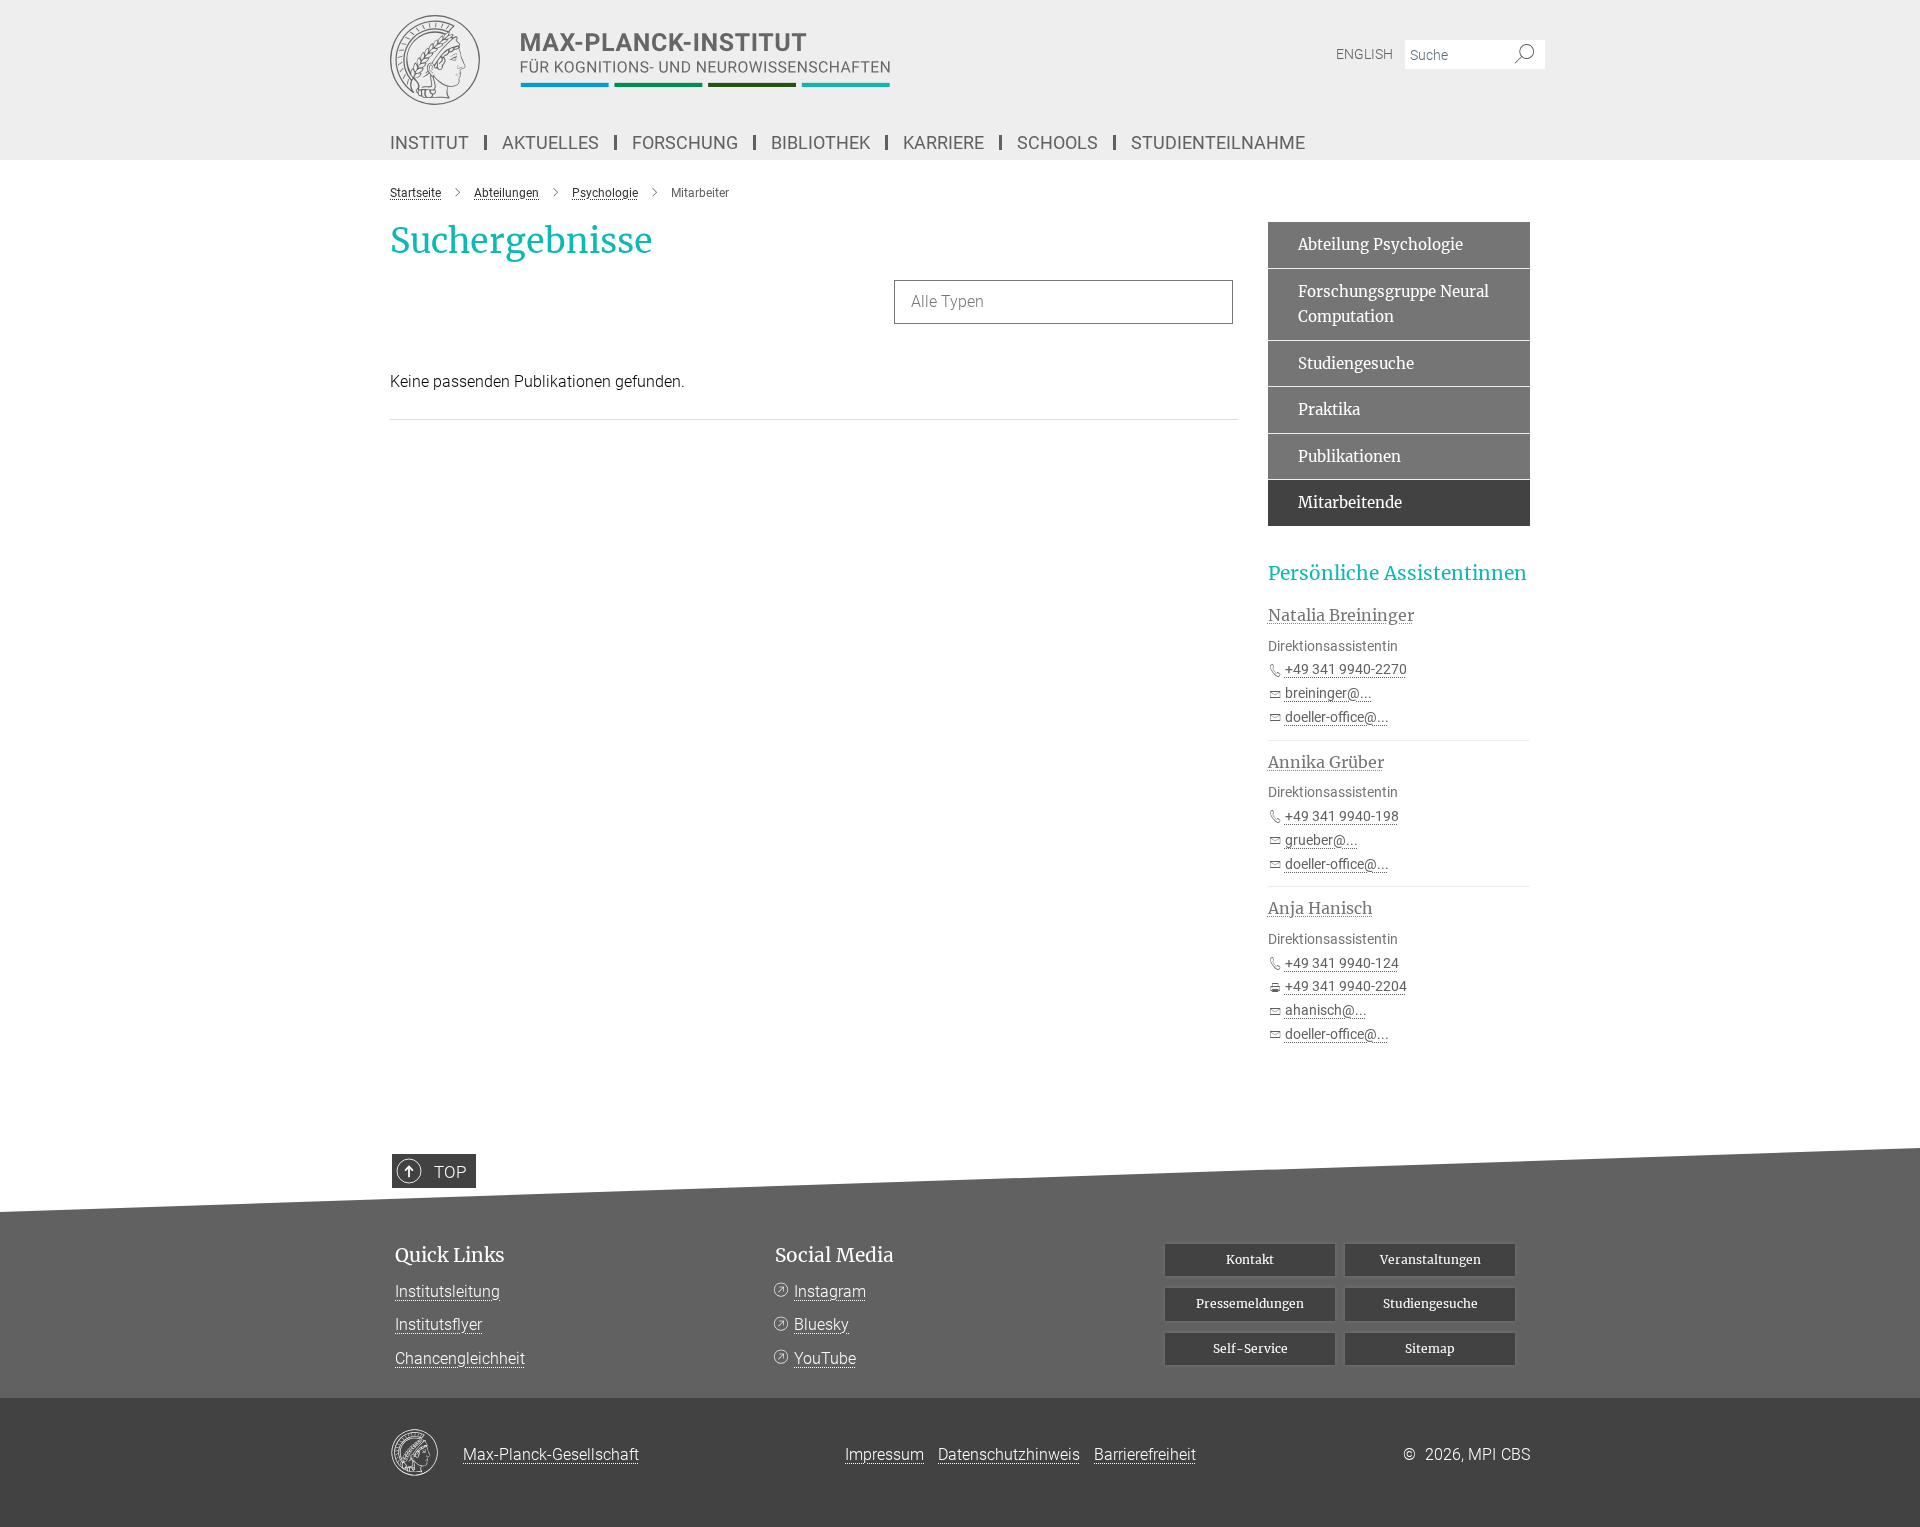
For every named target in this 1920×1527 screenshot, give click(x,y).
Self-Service (1250, 1348)
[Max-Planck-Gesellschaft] (426, 1454)
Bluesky (821, 1324)
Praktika (1329, 409)
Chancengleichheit (460, 1358)
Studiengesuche (1356, 363)
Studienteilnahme (1218, 142)
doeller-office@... (1337, 717)
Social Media (834, 1255)
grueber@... (1321, 840)
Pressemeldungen (1250, 1303)
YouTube (825, 1358)
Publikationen (1349, 456)
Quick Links (450, 1255)
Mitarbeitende (1350, 502)
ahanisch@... (1326, 1010)
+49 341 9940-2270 (1346, 669)
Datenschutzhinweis (1009, 1454)
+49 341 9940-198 (1342, 816)
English (1364, 54)
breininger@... (1328, 693)
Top (450, 1172)
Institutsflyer (438, 1324)
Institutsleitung (447, 1291)
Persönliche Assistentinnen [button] (1397, 573)
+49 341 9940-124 (1342, 963)
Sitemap (1430, 1348)
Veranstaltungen (1430, 1259)
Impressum (884, 1454)
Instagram (830, 1291)
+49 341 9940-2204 (1346, 986)
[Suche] (1524, 55)
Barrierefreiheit (1145, 1454)
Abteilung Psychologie (1380, 244)
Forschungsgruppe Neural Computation (1393, 304)
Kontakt (1250, 1259)
